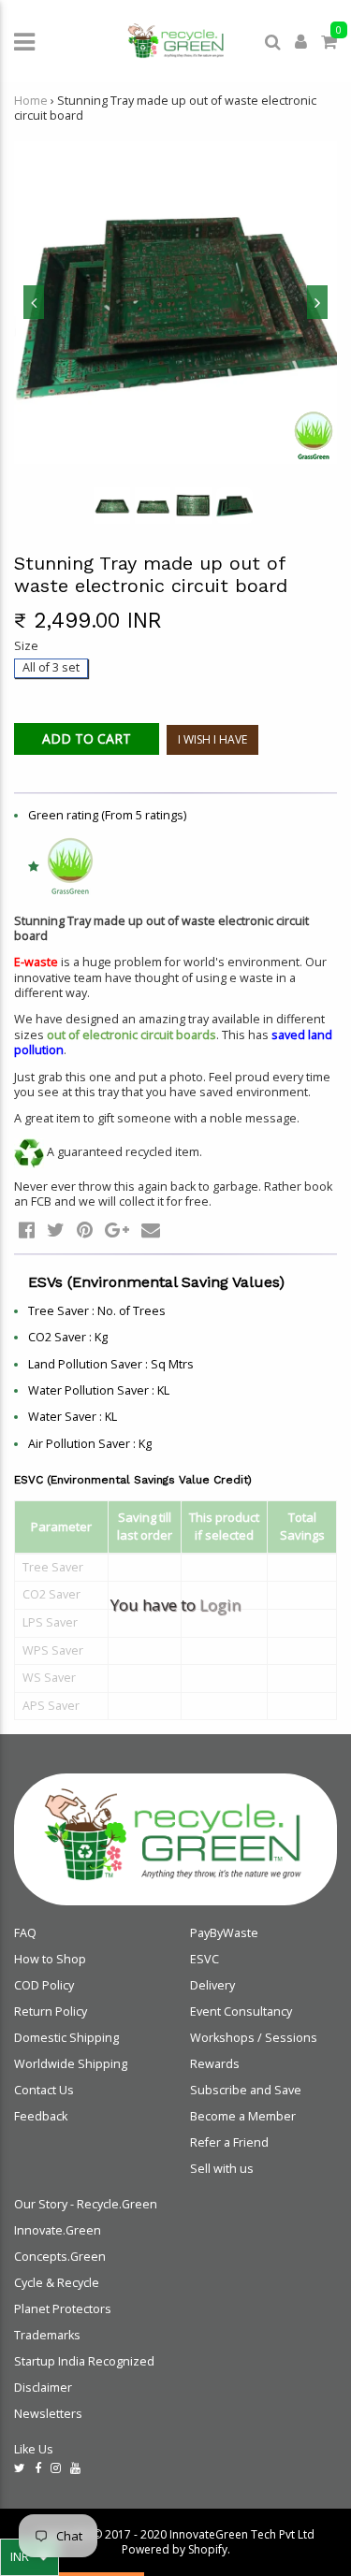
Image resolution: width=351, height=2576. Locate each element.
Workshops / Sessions (254, 2038)
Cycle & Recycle (57, 2283)
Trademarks (47, 2335)
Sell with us (222, 2169)
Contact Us (44, 2090)
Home (31, 101)
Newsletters (48, 2414)
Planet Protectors (63, 2309)
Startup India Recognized (84, 2361)
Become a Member (243, 2116)
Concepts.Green (60, 2257)
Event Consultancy (241, 2012)
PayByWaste (224, 1933)
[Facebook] (38, 2468)
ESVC (205, 1959)
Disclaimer (43, 2388)
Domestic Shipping (66, 2038)
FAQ (25, 1933)
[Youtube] (75, 2468)
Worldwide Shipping (71, 2064)
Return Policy (51, 2012)
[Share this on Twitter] (56, 1230)
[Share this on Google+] (117, 1230)
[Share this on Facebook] (27, 1230)
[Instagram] (56, 2468)
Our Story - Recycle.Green (86, 2204)
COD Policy (44, 1985)
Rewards (215, 2064)
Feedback (41, 2116)
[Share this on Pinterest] (85, 1230)
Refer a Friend (229, 2142)
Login (220, 1605)
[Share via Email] (151, 1230)
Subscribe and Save (246, 2090)
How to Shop (50, 1959)
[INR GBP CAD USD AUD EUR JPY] (29, 2557)
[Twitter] (20, 2468)
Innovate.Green (58, 2230)
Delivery (212, 1985)
